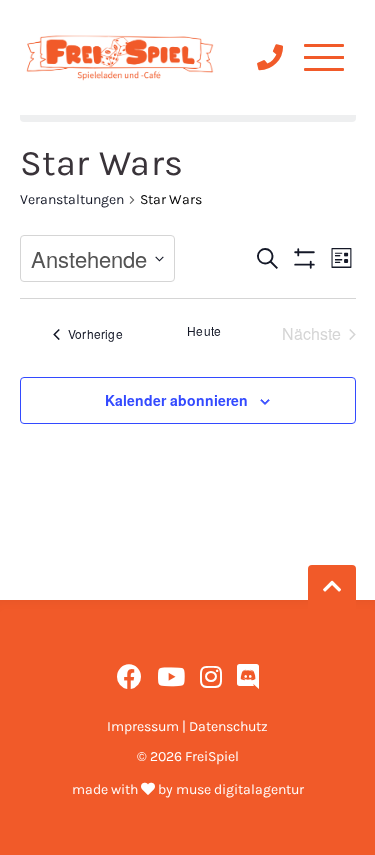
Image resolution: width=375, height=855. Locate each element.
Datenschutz (228, 726)
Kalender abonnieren (176, 400)
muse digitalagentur (240, 789)
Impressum (143, 726)
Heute (204, 331)
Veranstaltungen (72, 199)
